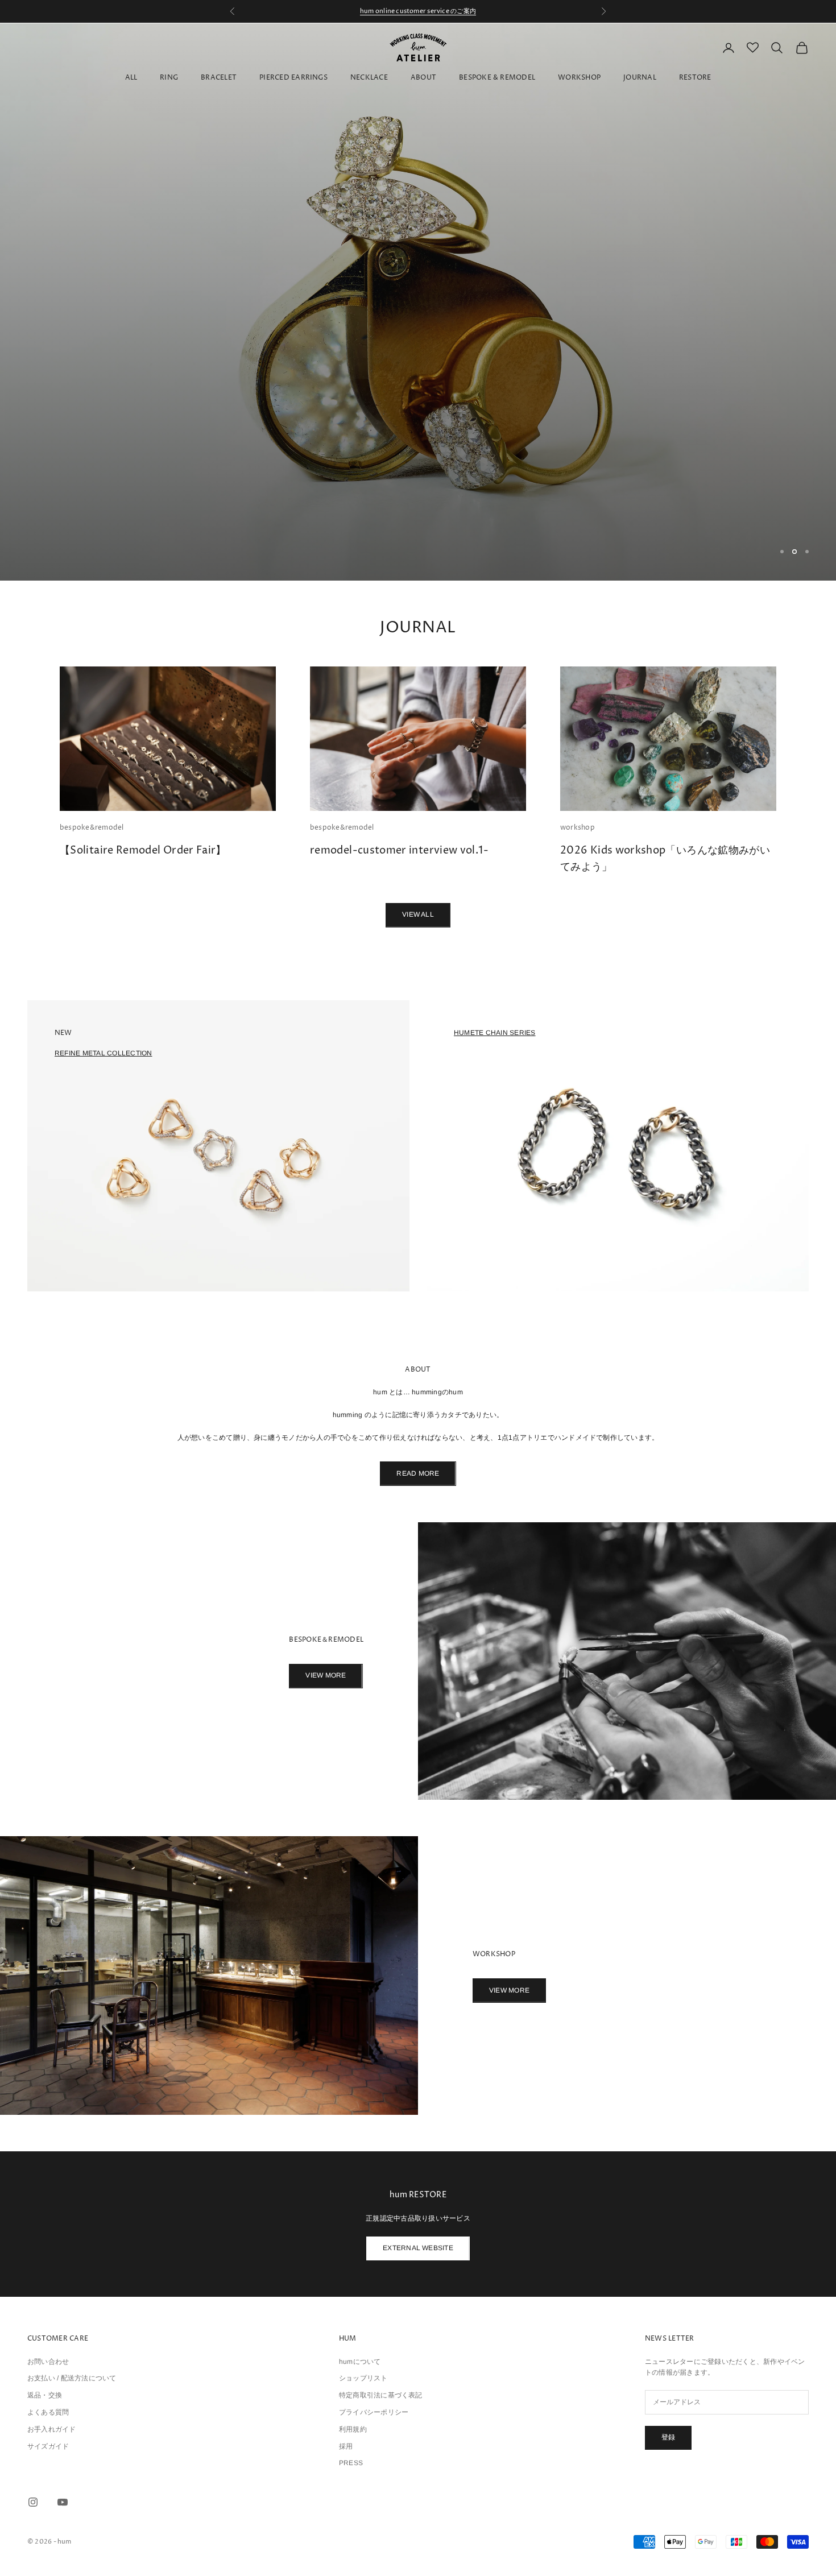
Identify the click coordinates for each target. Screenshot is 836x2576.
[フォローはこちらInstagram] (33, 2502)
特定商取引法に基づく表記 (381, 2395)
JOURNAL (640, 78)
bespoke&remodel (92, 828)
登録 (668, 2437)
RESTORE (695, 78)
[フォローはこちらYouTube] (63, 2502)
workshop (578, 828)
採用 (346, 2446)
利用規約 (353, 2429)
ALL (131, 78)
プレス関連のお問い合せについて (418, 11)
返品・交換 (45, 2395)
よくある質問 (48, 2412)
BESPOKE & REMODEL (497, 78)
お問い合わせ (48, 2362)
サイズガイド (48, 2446)
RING (169, 78)
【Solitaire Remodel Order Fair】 (143, 850)
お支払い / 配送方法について (72, 2378)
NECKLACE (369, 78)
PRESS (351, 2463)
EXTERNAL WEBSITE (418, 2248)
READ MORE (418, 1473)
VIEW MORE (326, 1675)
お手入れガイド (52, 2429)
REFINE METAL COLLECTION (104, 1053)
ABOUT (423, 78)
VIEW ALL (418, 914)
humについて (360, 2362)
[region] (418, 302)
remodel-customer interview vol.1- (399, 850)
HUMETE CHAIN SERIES (495, 1033)
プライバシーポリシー (374, 2412)
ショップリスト (363, 2378)
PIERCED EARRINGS (293, 78)
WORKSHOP (579, 78)
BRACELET (219, 78)
